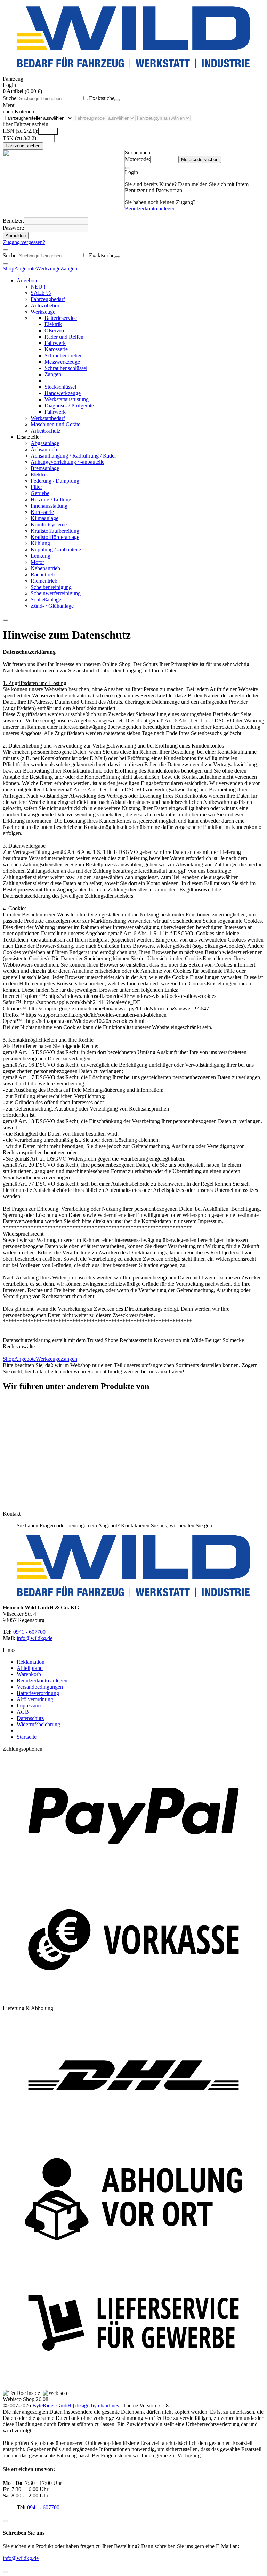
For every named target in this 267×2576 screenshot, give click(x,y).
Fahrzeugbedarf (48, 299)
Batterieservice (61, 318)
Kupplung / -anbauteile (56, 550)
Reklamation (31, 1662)
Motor (37, 562)
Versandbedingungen (40, 1687)
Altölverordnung (35, 1699)
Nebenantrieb (45, 568)
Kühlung (40, 543)
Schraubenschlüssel (66, 368)
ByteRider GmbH (52, 2405)
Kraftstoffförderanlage (55, 537)
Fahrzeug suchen (23, 146)
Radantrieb (43, 575)
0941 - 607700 (29, 1632)
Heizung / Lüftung (51, 499)
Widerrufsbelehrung (38, 1724)
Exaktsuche (102, 98)
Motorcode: (137, 159)
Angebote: (28, 280)
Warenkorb (29, 1674)
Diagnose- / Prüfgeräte (69, 406)
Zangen (69, 269)
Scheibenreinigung (51, 587)
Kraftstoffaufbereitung (55, 531)
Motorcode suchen (200, 159)
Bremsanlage (45, 468)
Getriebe (40, 493)
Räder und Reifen (64, 337)
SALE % (41, 293)
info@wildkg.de (35, 1638)
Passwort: (13, 228)
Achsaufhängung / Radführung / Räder (73, 456)
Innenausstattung (49, 506)
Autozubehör (45, 305)
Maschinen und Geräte (55, 424)
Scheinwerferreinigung (56, 593)
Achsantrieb (44, 449)
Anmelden (16, 236)
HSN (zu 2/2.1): (21, 131)
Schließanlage (46, 600)
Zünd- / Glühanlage (52, 606)
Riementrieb (44, 581)
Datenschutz (30, 1718)
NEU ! (38, 287)
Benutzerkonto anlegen (150, 208)
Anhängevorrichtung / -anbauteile (67, 462)
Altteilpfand (30, 1668)
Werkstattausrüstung (67, 399)
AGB (23, 1712)
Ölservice (55, 330)
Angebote (25, 269)
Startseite (27, 1737)
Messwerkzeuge (62, 362)
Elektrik (53, 324)
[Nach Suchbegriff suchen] (117, 100)
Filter (36, 487)
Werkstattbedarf (48, 418)
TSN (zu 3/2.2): (20, 138)
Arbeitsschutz (46, 431)
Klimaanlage (44, 518)
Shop (9, 269)
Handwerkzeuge (63, 393)
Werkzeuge (48, 269)
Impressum (29, 1706)
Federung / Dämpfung (55, 481)
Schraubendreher (63, 356)
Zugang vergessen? (24, 242)
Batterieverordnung (38, 1693)
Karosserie (56, 349)
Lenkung (41, 556)
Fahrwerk (55, 343)
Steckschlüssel (60, 387)
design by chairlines (97, 2405)
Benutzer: (13, 221)
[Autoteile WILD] (133, 38)
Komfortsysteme (49, 524)
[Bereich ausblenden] (128, 168)
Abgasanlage (45, 443)
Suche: (10, 98)
